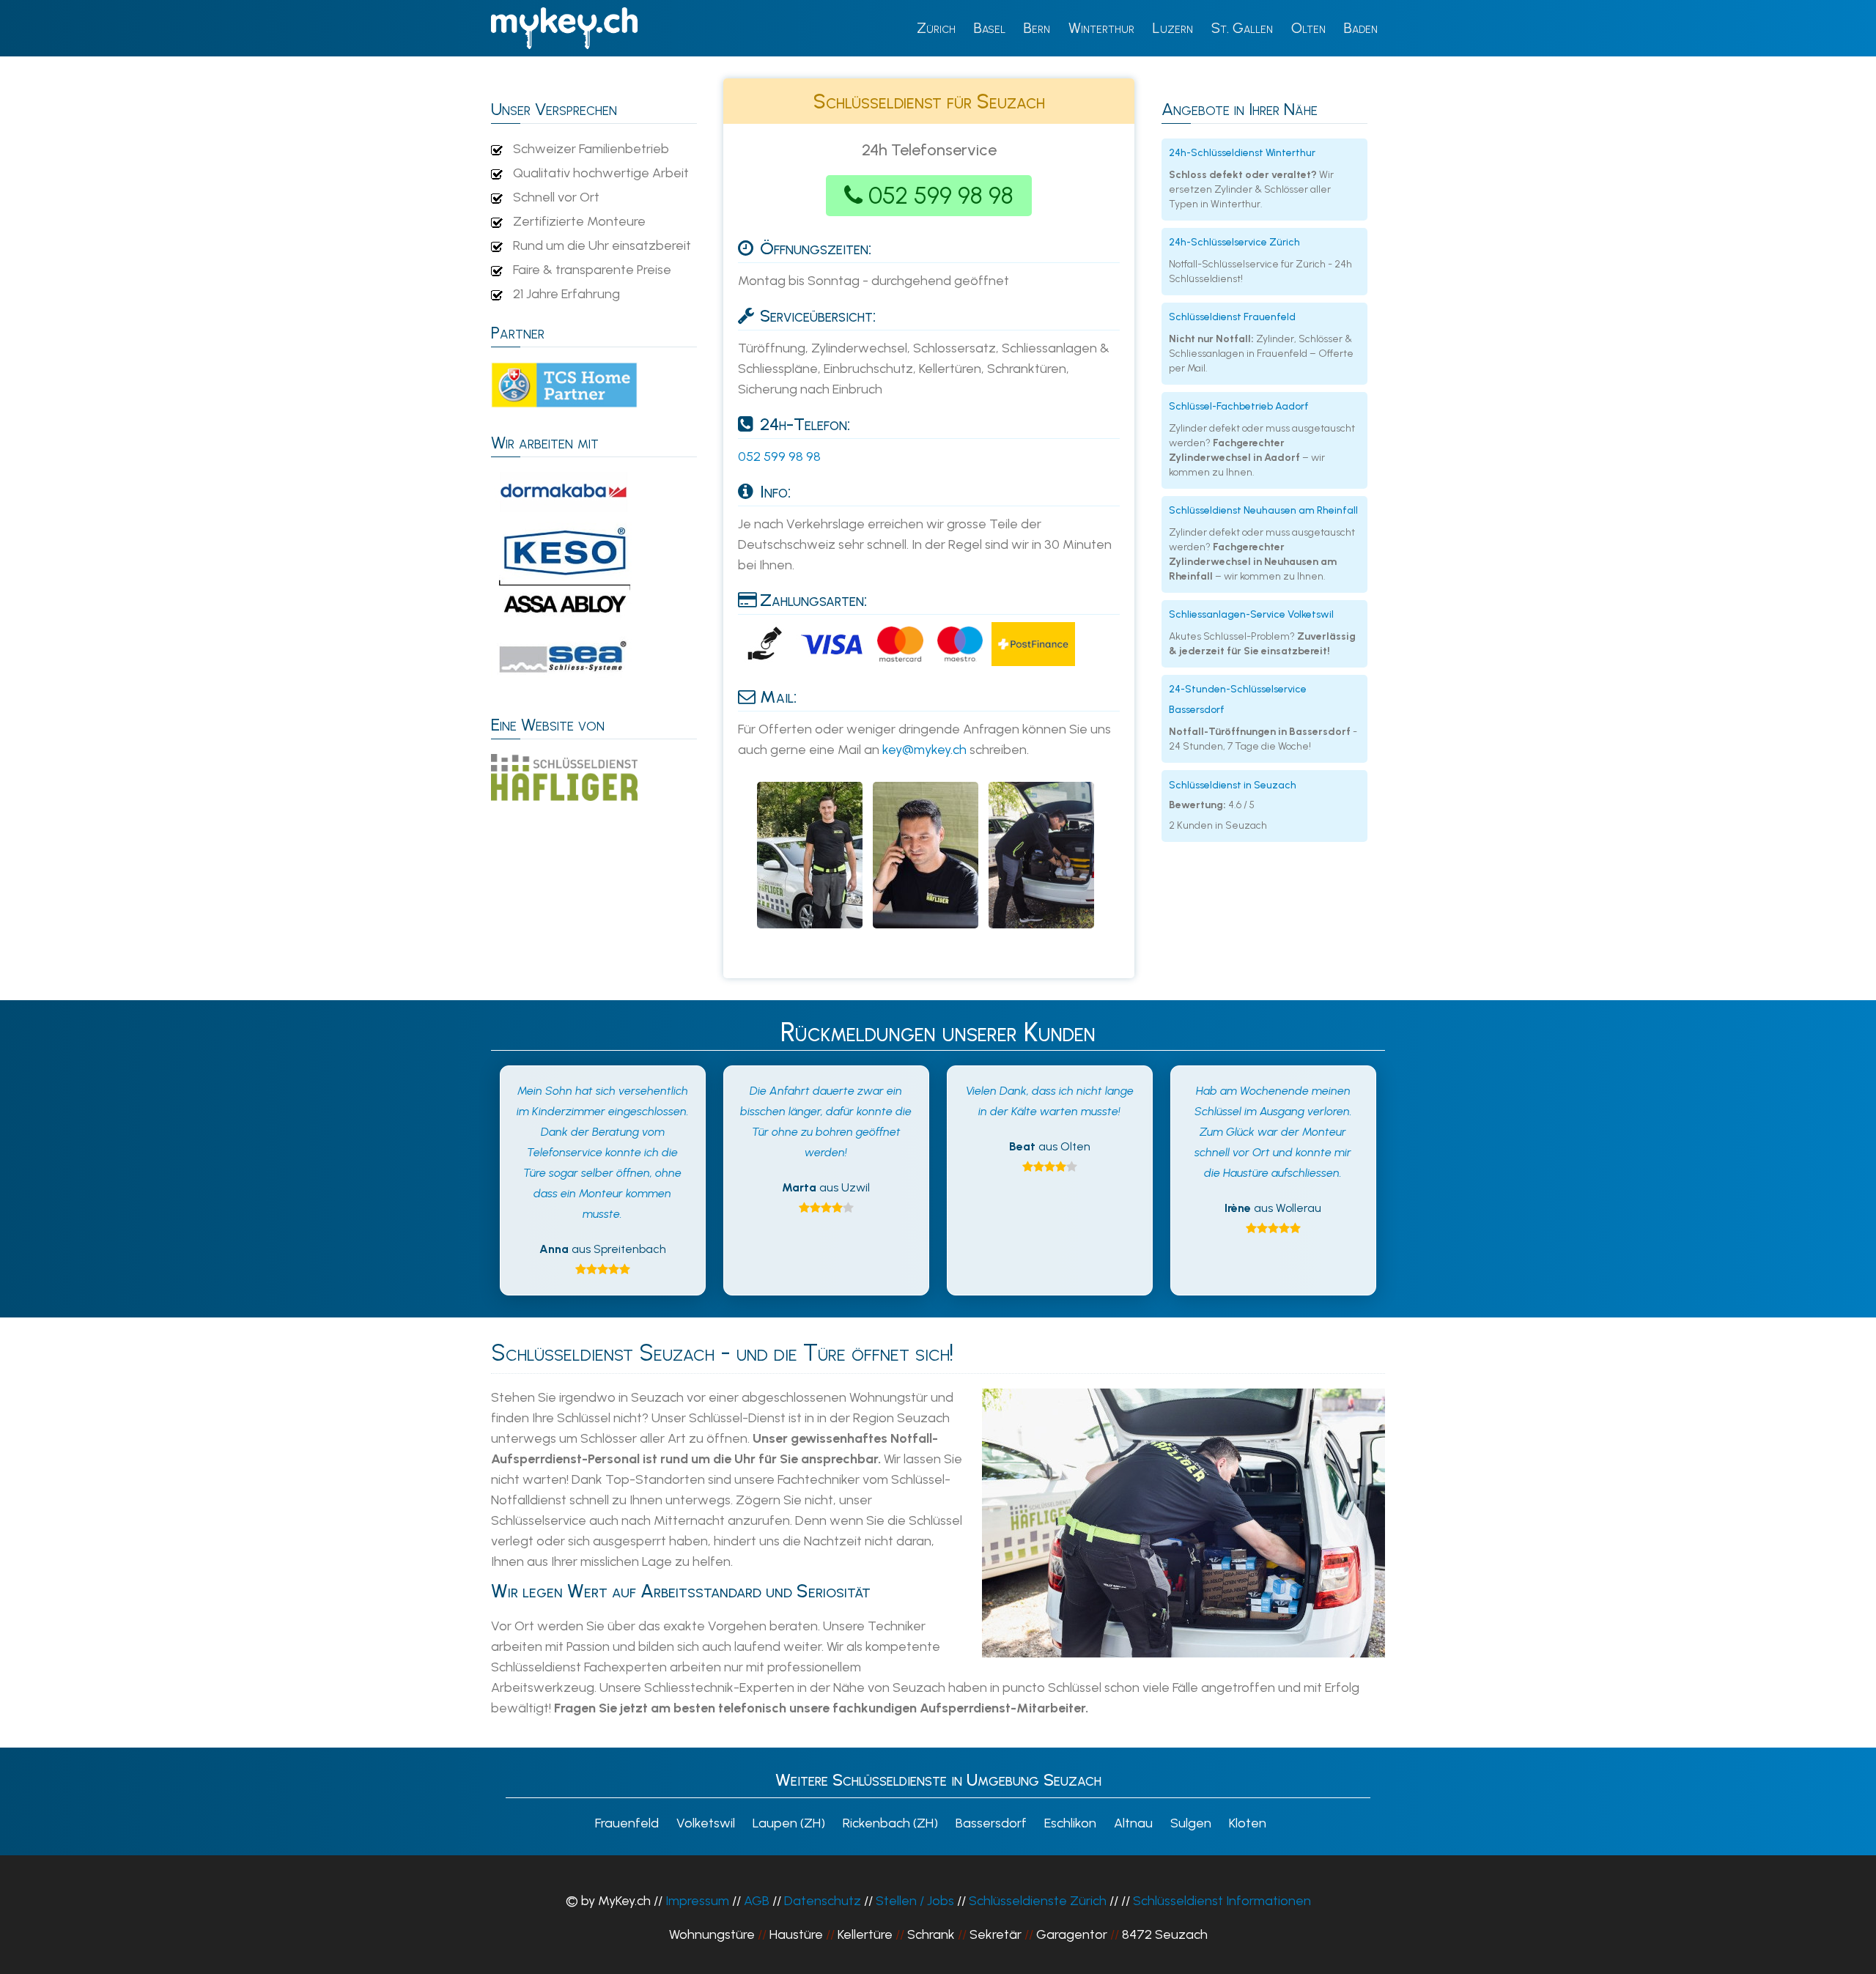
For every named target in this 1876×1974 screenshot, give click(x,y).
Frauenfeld (627, 1823)
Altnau (1133, 1823)
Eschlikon (1070, 1823)
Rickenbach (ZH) (890, 1823)
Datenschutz (823, 1901)
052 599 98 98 (941, 196)
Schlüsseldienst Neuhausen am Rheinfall (1263, 510)
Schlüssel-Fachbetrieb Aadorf (1239, 406)
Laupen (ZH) (789, 1823)
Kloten (1248, 1823)
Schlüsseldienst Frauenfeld (1232, 317)
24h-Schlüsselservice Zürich (1234, 242)
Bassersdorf (991, 1823)
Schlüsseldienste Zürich (1038, 1901)
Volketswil (706, 1823)
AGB (757, 1901)
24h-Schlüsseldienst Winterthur (1242, 153)
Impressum (697, 1901)
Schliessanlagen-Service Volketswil (1251, 614)
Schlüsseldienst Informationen (1222, 1901)
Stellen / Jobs (915, 1901)
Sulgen (1191, 1823)
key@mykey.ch (924, 750)
